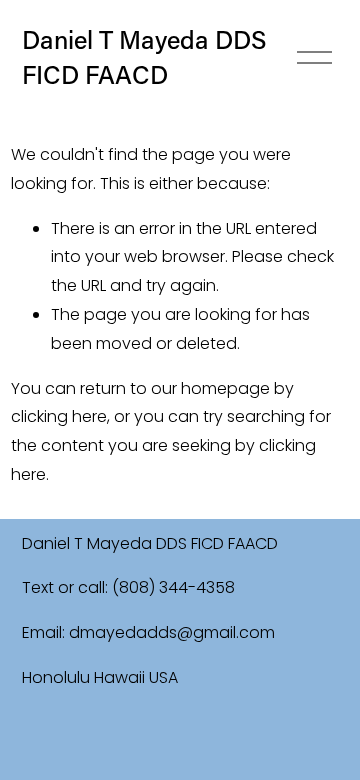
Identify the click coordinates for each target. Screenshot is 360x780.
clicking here (59, 416)
